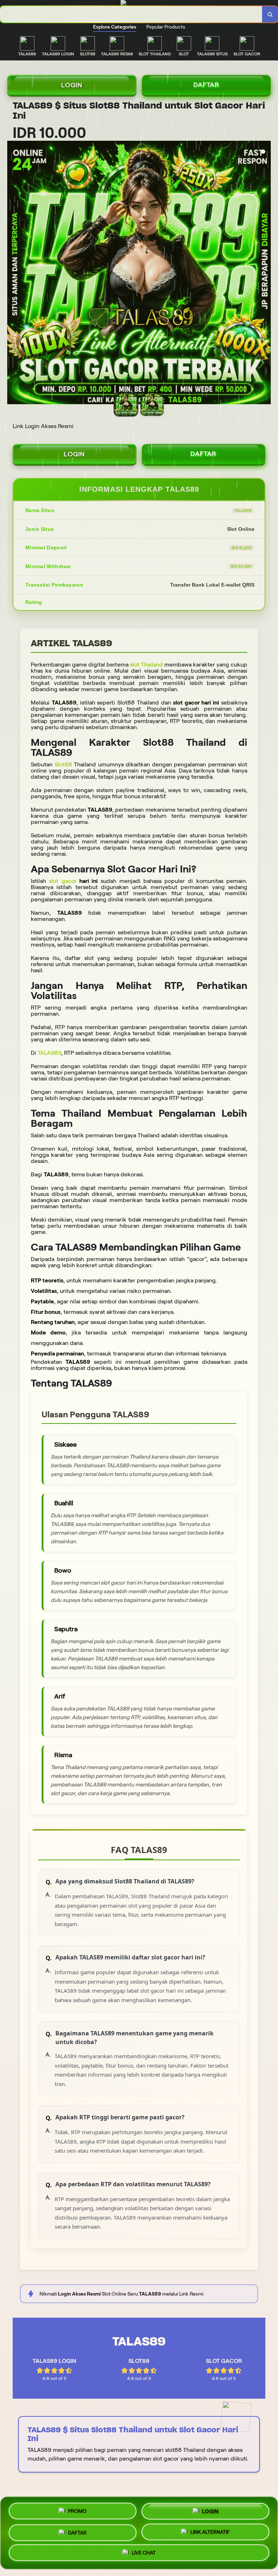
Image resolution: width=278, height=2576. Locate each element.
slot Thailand (146, 665)
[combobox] (131, 14)
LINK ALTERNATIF (210, 2531)
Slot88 (64, 764)
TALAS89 (49, 1053)
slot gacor (63, 881)
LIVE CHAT (144, 2552)
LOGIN (72, 85)
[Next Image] (265, 274)
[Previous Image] (13, 274)
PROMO (77, 2511)
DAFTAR (206, 85)
